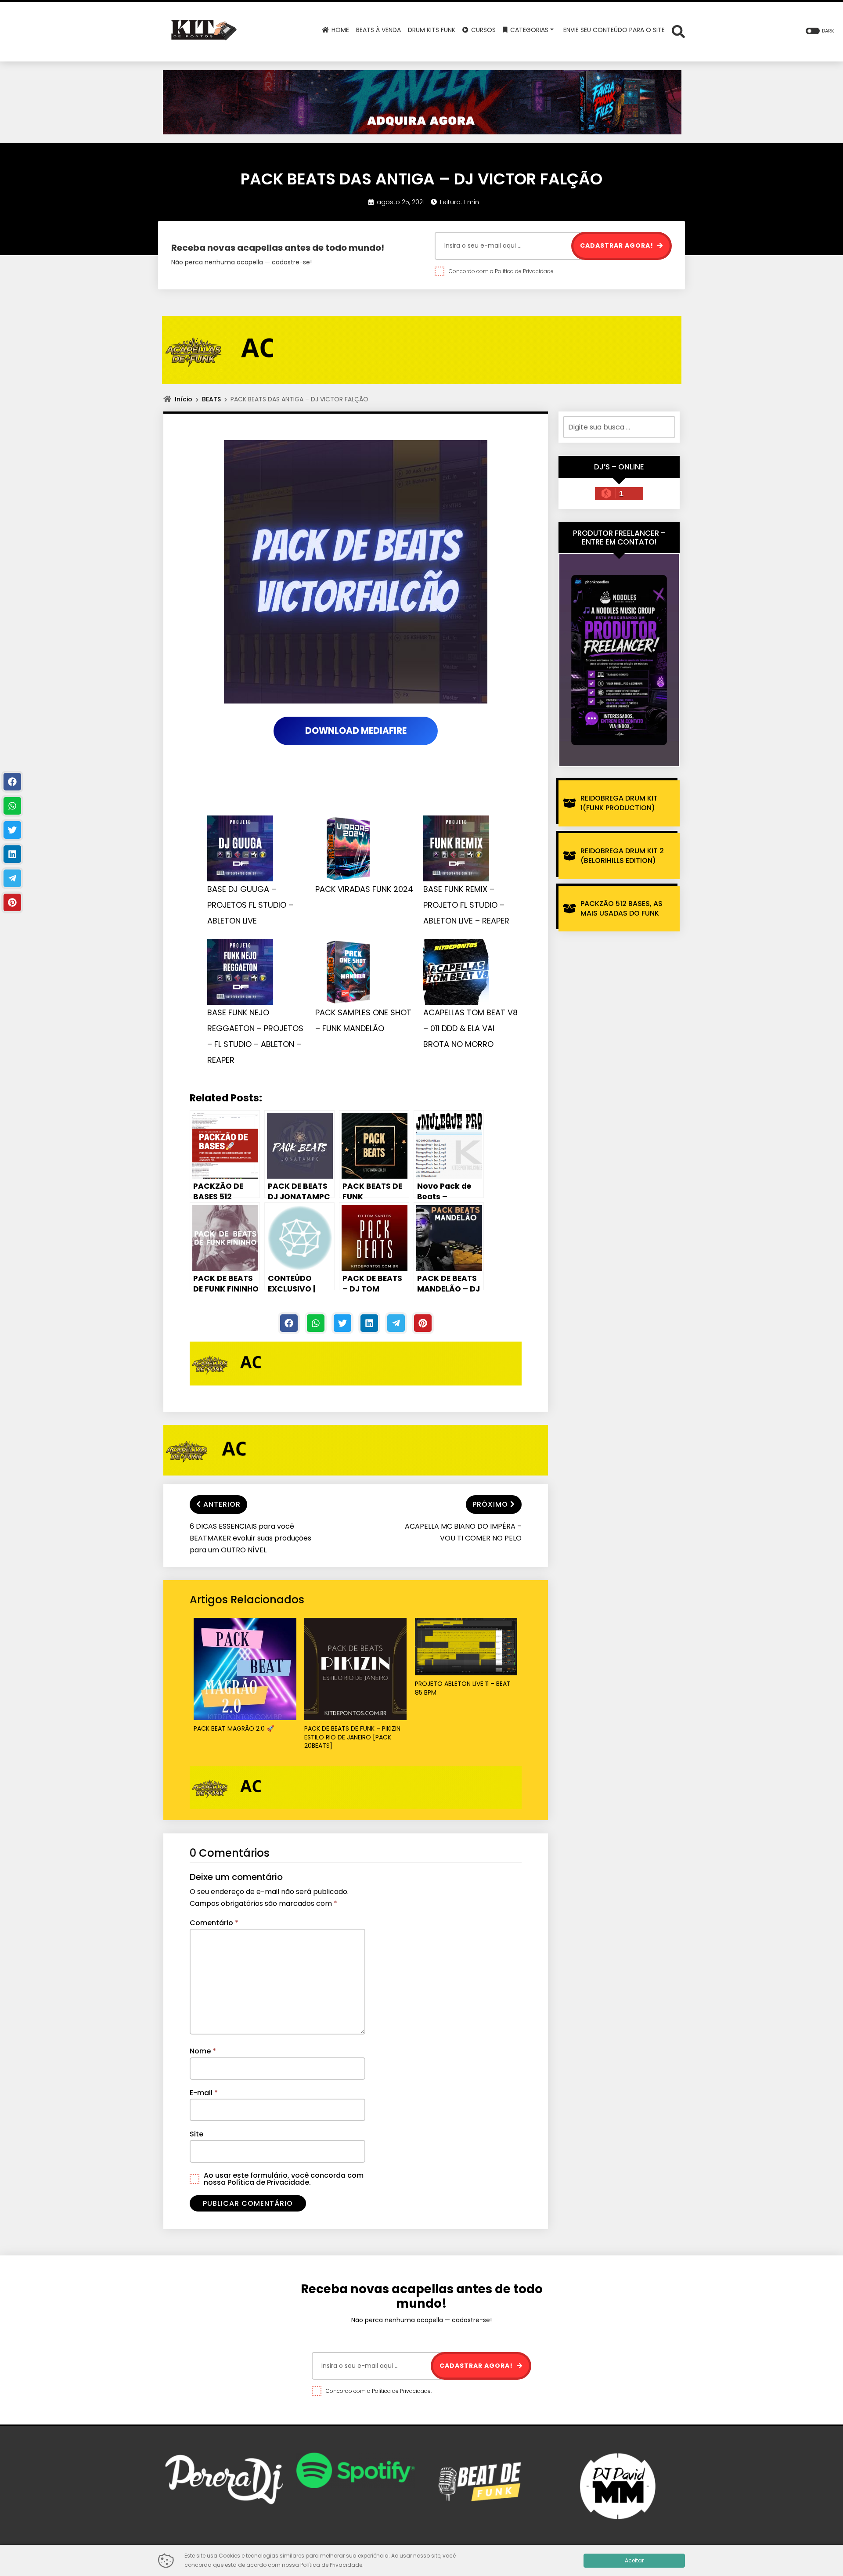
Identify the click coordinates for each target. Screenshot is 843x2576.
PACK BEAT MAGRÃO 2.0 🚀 (234, 1729)
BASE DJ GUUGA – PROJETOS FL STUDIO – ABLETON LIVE (250, 905)
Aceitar (634, 2560)
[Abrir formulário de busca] (678, 31)
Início (184, 399)
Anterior (222, 1504)
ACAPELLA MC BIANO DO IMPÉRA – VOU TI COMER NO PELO (463, 1532)
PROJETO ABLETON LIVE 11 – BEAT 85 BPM (463, 1688)
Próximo (490, 1504)
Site (196, 2134)
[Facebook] (289, 1323)
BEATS (211, 399)
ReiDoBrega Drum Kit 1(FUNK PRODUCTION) (619, 803)
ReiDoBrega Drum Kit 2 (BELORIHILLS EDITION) (622, 856)
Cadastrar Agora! (618, 245)
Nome (203, 2051)
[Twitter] (342, 1323)
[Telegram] (396, 1323)
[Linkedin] (369, 1323)
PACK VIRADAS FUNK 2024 (364, 889)
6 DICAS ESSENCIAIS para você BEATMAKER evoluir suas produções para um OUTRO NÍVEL (250, 1538)
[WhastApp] (316, 1323)
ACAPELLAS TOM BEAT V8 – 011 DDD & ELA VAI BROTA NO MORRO (470, 1028)
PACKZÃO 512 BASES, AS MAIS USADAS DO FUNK (621, 908)
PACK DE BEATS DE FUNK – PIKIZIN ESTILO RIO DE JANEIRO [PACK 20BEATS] (352, 1737)
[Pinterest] (423, 1323)
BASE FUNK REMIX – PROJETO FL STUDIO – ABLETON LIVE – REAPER (466, 905)
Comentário (214, 1923)
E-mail (204, 2093)
